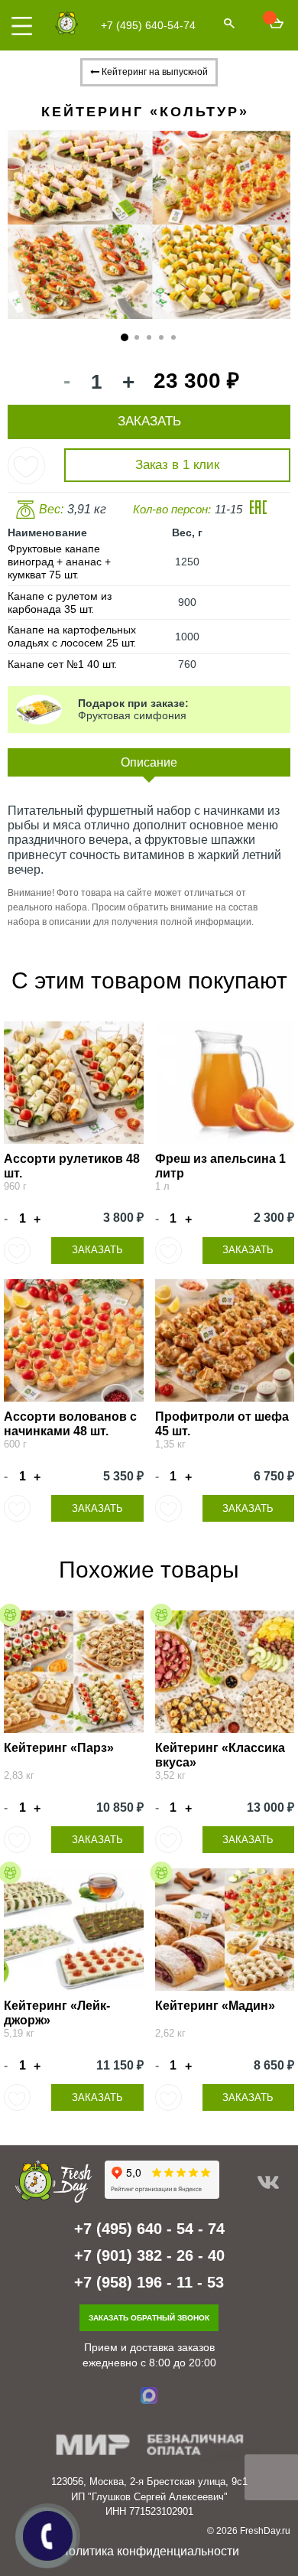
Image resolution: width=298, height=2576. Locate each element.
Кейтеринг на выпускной (154, 72)
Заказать (97, 1250)
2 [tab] (137, 338)
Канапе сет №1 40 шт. (62, 664)
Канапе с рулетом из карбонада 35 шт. (60, 602)
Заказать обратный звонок (149, 2318)
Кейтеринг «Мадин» (215, 2006)
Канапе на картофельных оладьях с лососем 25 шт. (72, 636)
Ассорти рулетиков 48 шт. (72, 1166)
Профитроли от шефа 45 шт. (222, 1424)
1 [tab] (125, 338)
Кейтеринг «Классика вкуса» (220, 1755)
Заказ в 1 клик (177, 465)
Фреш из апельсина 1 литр (220, 1166)
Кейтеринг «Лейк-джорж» (57, 2013)
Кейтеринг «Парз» (59, 1748)
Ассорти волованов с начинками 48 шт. (70, 1424)
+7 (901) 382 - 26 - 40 (149, 2255)
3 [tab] (149, 338)
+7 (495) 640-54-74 (148, 25)
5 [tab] (174, 338)
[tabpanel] (149, 225)
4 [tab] (162, 338)
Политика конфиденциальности (149, 2551)
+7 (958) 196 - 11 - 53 (149, 2282)
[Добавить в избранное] (26, 466)
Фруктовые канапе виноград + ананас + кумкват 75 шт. (59, 562)
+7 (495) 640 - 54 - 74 (149, 2229)
